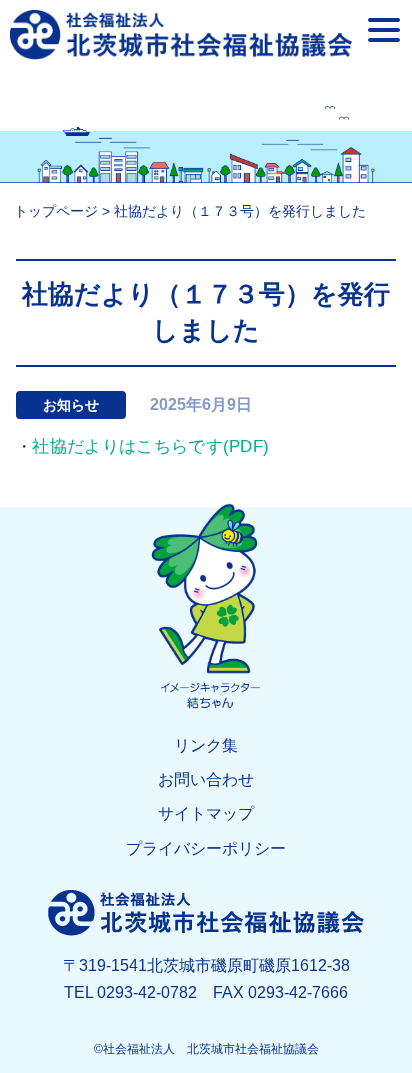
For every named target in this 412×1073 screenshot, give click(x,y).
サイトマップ (206, 813)
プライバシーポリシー (206, 848)
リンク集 (206, 745)
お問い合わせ (206, 779)
